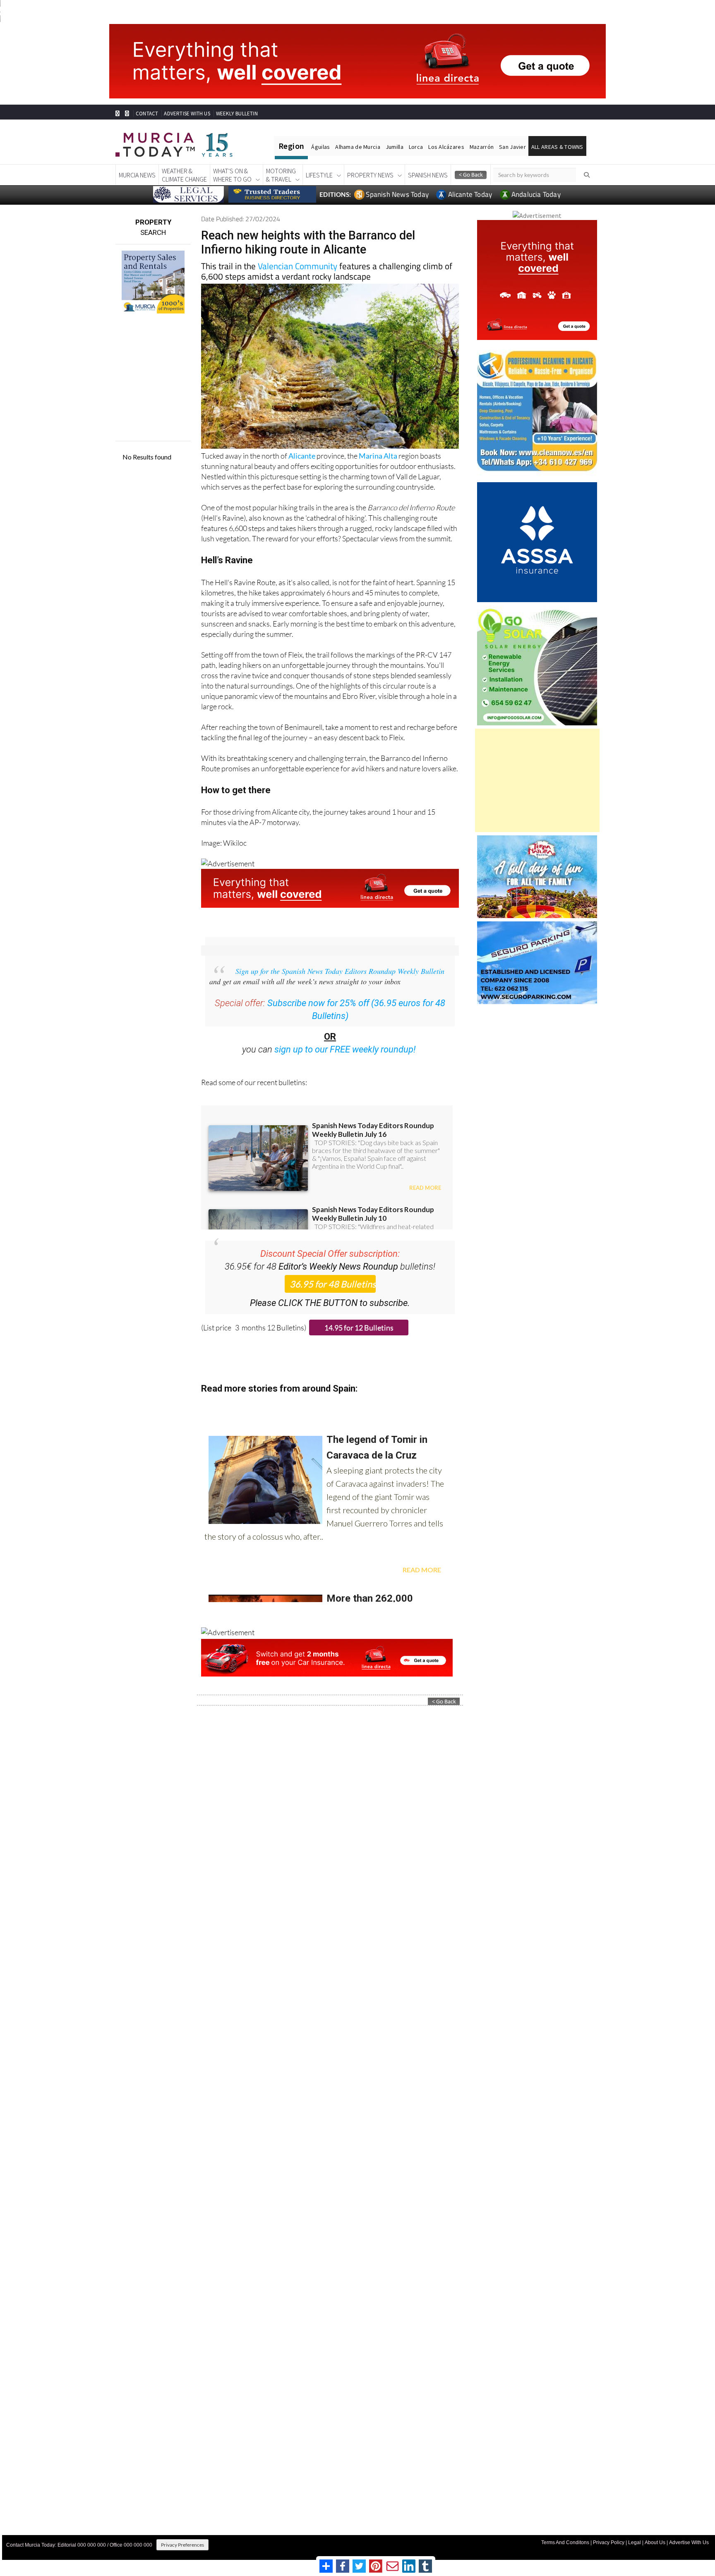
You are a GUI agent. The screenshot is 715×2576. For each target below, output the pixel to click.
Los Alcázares (446, 147)
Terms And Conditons (565, 2543)
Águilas (320, 147)
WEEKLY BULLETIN (237, 114)
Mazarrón (482, 147)
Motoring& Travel (281, 175)
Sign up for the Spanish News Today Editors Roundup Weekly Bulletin (340, 971)
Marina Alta (378, 456)
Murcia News (137, 175)
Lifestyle (319, 175)
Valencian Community (298, 266)
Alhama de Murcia (357, 147)
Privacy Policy (609, 2543)
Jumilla (395, 147)
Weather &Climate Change (184, 175)
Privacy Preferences (182, 2545)
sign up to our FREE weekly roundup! (345, 1049)
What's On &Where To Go (232, 175)
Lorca (416, 147)
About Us (655, 2543)
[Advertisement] (537, 780)
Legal (635, 2543)
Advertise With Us (689, 2543)
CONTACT (147, 114)
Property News (370, 175)
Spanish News (428, 175)
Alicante (302, 456)
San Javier (512, 147)
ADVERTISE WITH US (187, 114)
